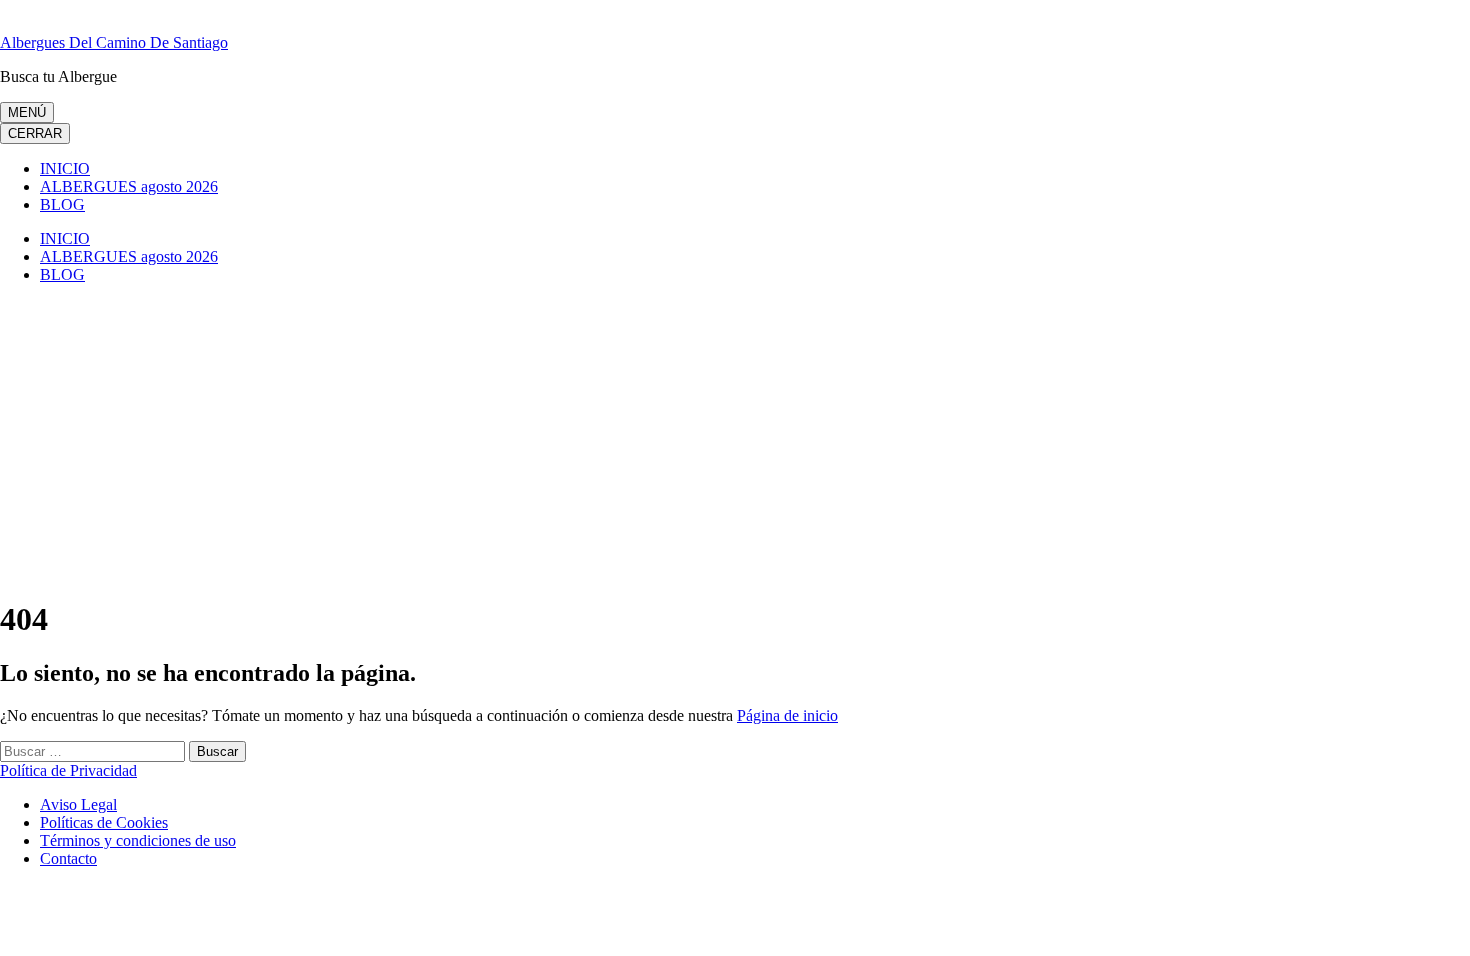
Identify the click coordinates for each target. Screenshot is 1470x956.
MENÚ (27, 112)
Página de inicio (787, 715)
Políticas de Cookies (104, 822)
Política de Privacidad (68, 770)
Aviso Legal (78, 804)
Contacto (68, 858)
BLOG (62, 204)
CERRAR (35, 133)
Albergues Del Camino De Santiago (114, 42)
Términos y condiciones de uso (138, 840)
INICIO (65, 168)
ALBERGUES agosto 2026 (129, 186)
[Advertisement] (735, 440)
